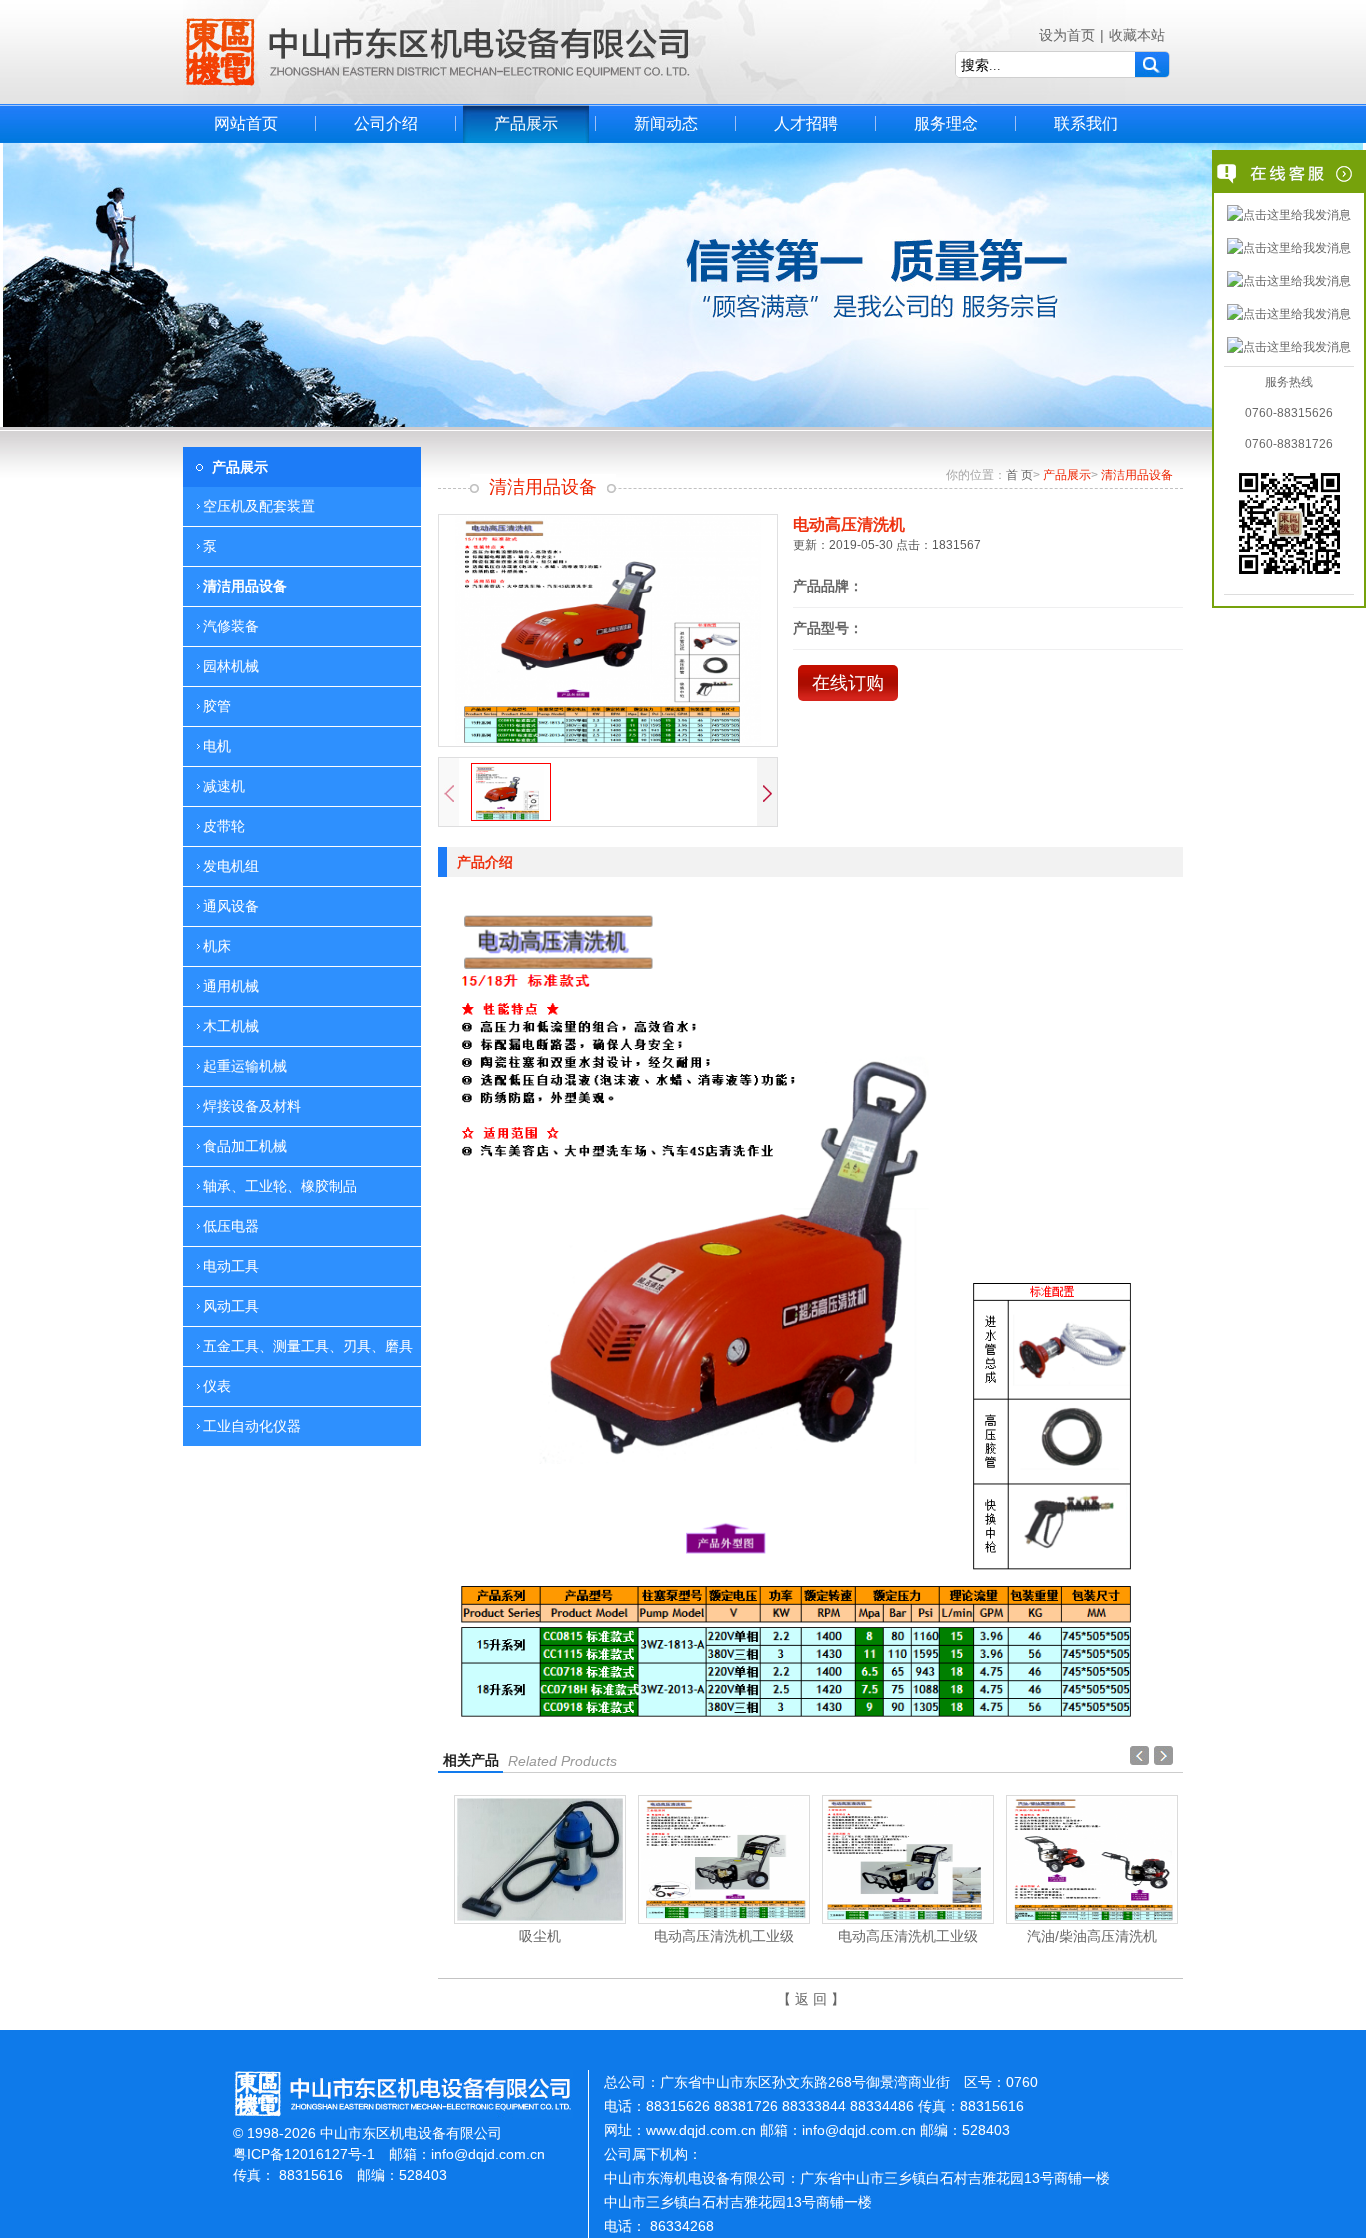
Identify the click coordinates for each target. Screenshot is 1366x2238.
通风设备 (231, 906)
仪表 (217, 1386)
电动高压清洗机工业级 (553, 1936)
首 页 (1019, 475)
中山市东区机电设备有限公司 (438, 52)
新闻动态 (666, 123)
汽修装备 (231, 626)
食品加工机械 (245, 1146)
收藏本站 (1137, 35)
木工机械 (231, 1026)
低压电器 (231, 1226)
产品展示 (526, 123)
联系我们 (1086, 123)
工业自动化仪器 (252, 1426)
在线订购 (848, 683)
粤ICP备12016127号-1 (304, 2154)
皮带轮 (224, 826)
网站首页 (246, 123)
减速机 (224, 786)
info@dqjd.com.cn (488, 2154)
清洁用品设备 (245, 586)
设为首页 (1067, 35)
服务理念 (946, 123)
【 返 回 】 (811, 1999)
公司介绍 (386, 123)
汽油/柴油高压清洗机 (921, 1936)
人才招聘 (806, 123)
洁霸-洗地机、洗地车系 (1104, 1936)
